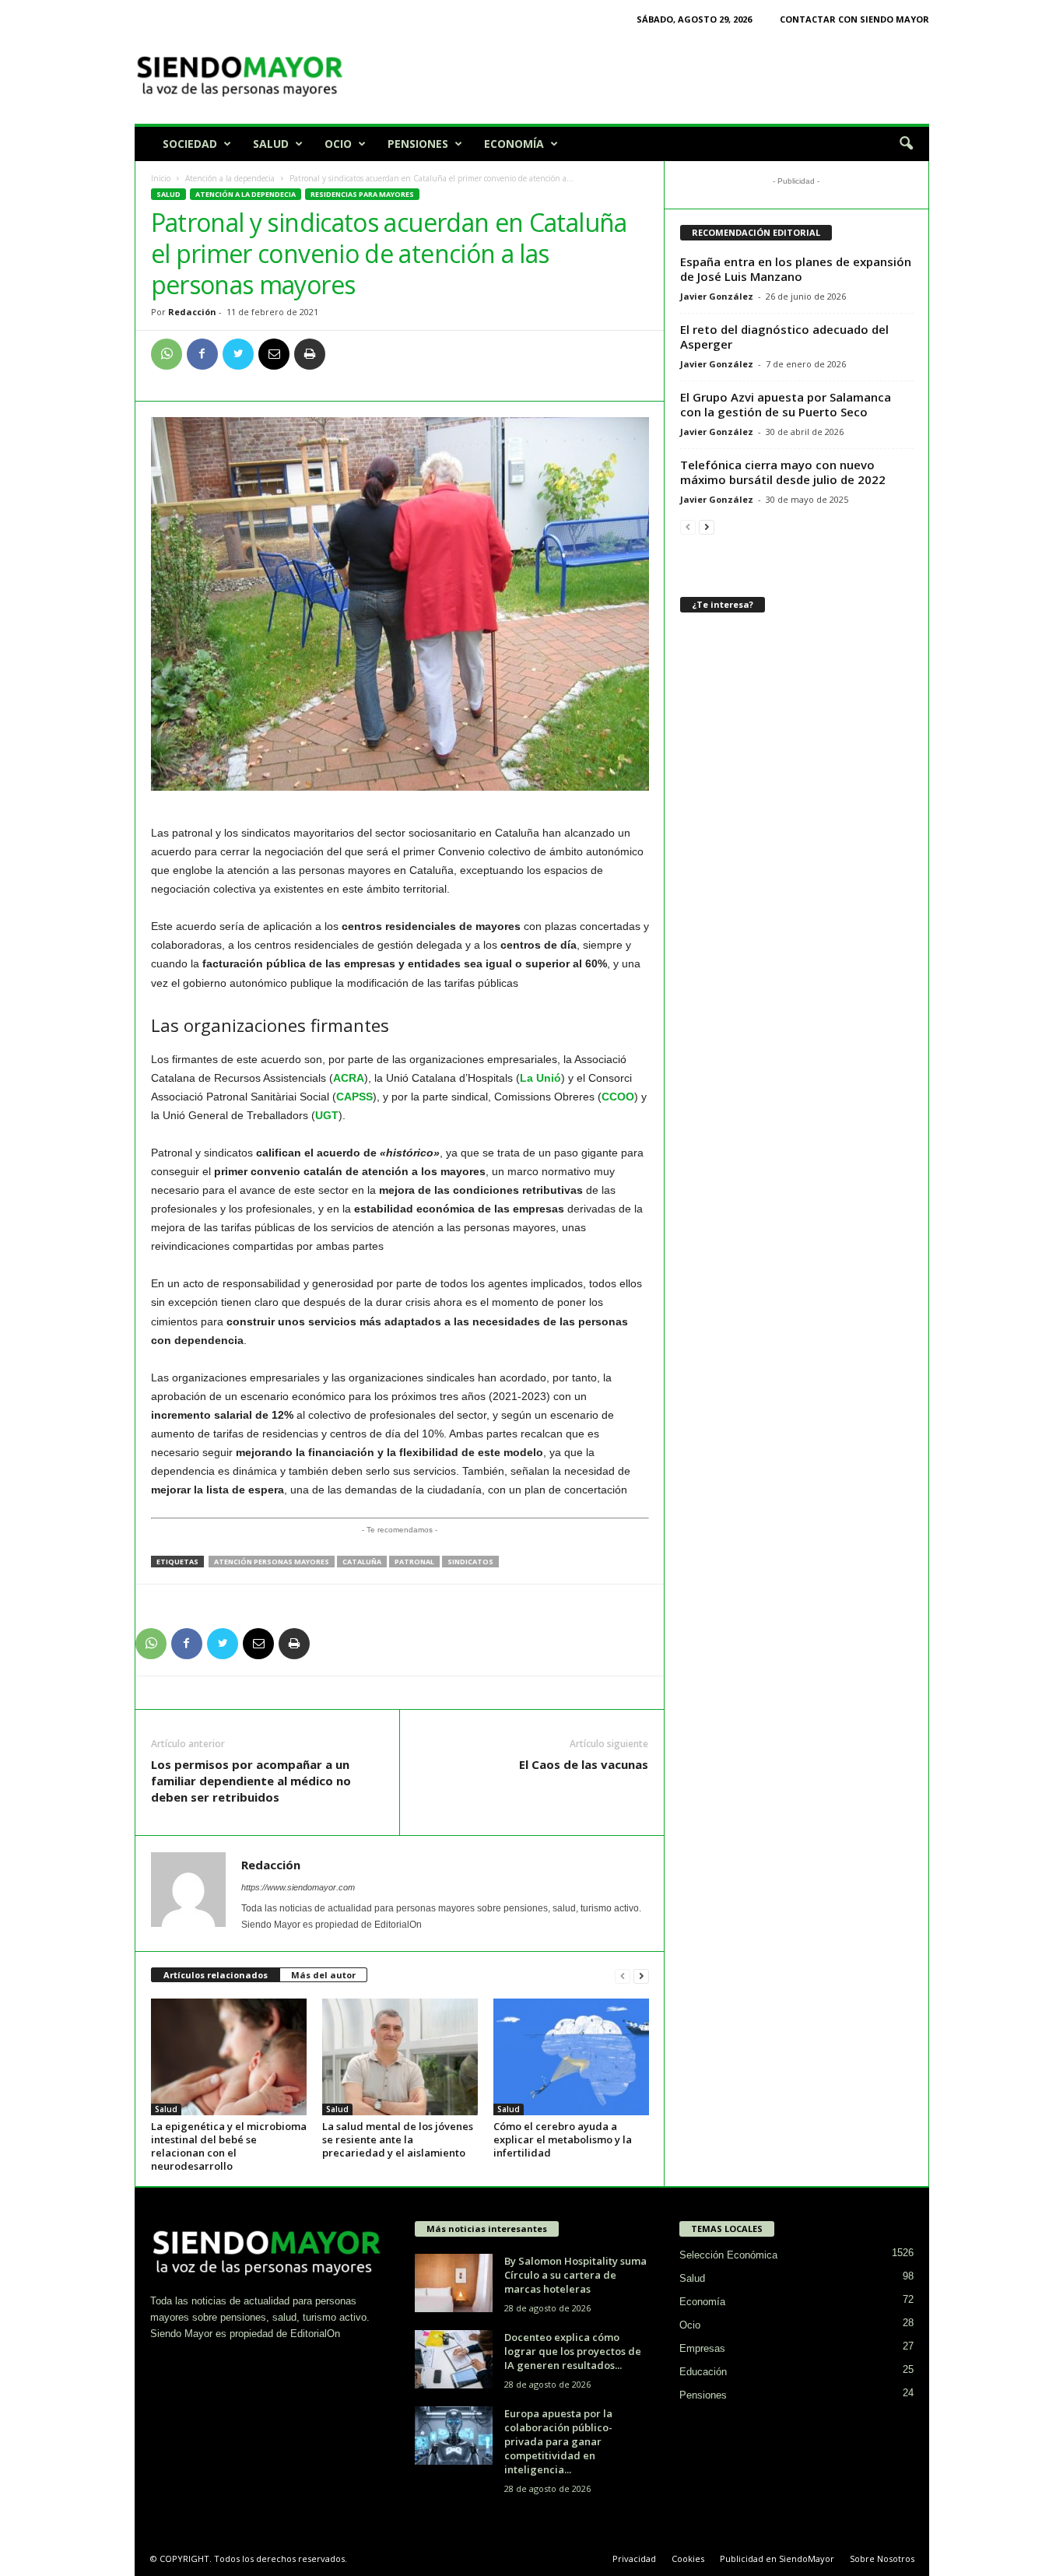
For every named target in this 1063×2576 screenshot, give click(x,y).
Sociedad (190, 144)
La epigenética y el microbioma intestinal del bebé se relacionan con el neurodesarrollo (229, 2146)
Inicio (161, 178)
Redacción (192, 312)
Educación (703, 2372)
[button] (906, 144)
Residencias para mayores (362, 194)
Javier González (717, 296)
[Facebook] (202, 354)
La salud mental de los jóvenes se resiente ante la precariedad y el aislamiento (398, 2139)
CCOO (618, 1097)
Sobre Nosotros (882, 2558)
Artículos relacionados (216, 1975)
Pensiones (418, 144)
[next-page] (641, 1976)
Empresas (702, 2348)
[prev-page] (623, 1976)
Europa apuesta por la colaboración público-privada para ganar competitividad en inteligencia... (558, 2441)
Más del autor (323, 1975)
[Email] (274, 354)
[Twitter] (238, 354)
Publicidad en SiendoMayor (777, 2558)
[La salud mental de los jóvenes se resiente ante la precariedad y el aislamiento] (400, 2057)
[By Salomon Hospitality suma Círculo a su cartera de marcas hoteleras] (454, 2283)
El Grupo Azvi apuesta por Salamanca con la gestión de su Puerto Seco (786, 404)
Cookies (688, 2558)
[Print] (310, 354)
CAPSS (354, 1097)
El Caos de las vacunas (584, 1764)
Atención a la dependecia (230, 178)
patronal (414, 1562)
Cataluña (362, 1562)
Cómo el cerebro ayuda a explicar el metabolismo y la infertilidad (563, 2139)
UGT (327, 1115)
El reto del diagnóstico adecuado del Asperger (784, 337)
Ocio (338, 144)
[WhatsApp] (167, 354)
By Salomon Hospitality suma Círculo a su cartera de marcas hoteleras (575, 2275)
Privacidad (634, 2558)
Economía (514, 144)
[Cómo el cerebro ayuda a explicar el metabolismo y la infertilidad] (571, 2057)
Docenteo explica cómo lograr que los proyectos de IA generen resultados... (573, 2351)
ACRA (349, 1078)
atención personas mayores (272, 1562)
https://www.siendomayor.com (298, 1887)
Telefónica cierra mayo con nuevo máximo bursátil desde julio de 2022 (783, 472)
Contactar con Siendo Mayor (854, 19)
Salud (271, 144)
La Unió (540, 1078)
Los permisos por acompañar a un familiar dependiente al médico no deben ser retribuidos (251, 1781)
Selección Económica (728, 2255)
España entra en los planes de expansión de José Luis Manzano (796, 269)
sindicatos (470, 1562)
